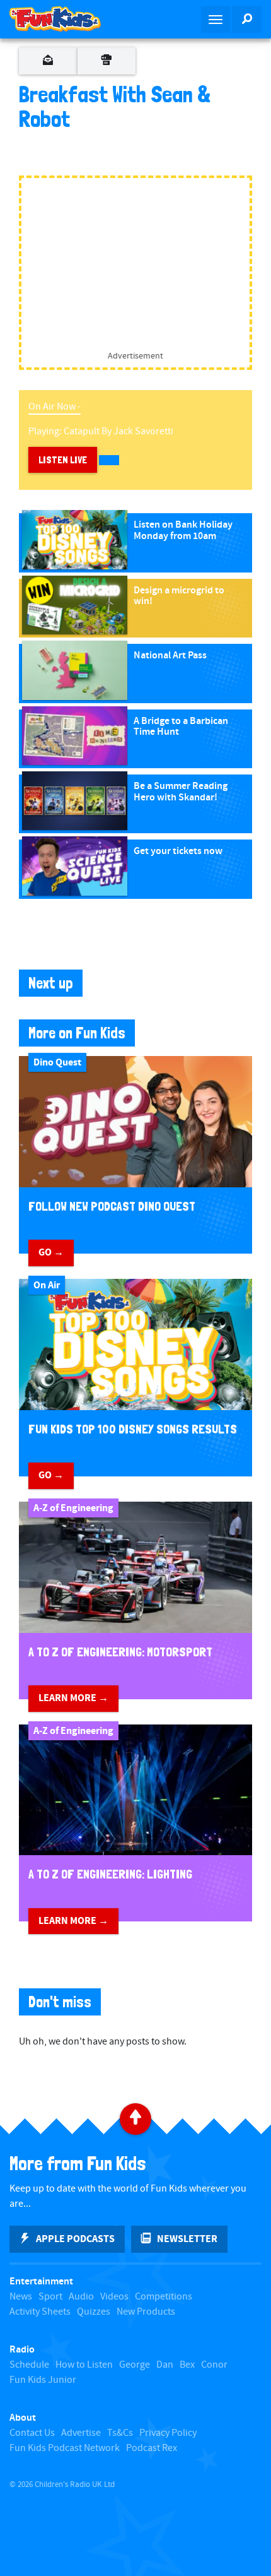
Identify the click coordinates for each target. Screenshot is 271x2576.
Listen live (63, 460)
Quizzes (94, 2312)
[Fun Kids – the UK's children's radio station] (68, 19)
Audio (81, 2297)
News (21, 2297)
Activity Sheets (40, 2312)
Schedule (29, 2365)
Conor (214, 2365)
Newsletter (187, 2239)
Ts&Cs (120, 2433)
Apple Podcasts (75, 2239)
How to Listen (84, 2365)
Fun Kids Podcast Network (65, 2448)
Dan (165, 2365)
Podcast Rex (152, 2448)
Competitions (164, 2297)
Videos (114, 2297)
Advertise (81, 2433)
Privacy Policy (168, 2433)
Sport (50, 2297)
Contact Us (32, 2433)
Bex (187, 2365)
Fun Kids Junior (43, 2380)
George (135, 2365)
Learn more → (73, 1698)
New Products (146, 2312)
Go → (51, 1252)
